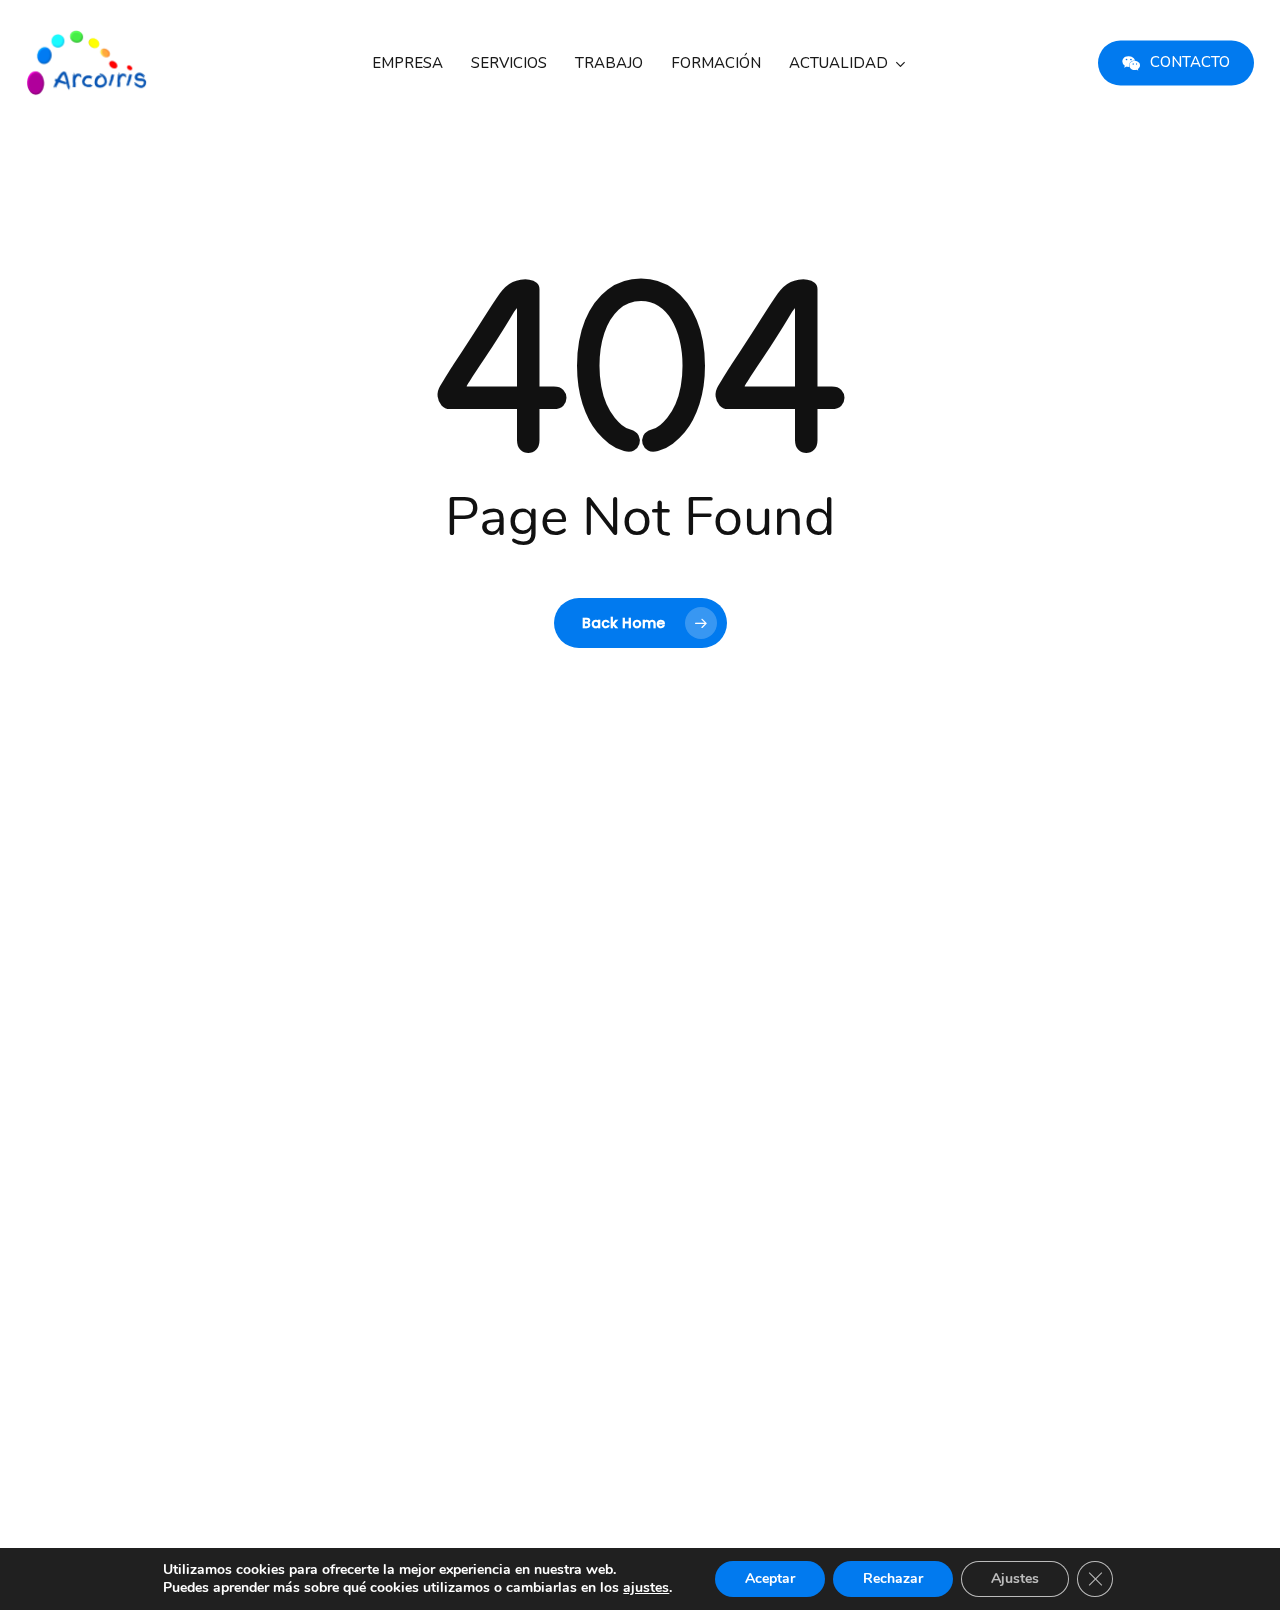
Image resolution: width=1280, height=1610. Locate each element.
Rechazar (893, 1578)
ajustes (646, 1588)
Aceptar (770, 1578)
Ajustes (1015, 1578)
